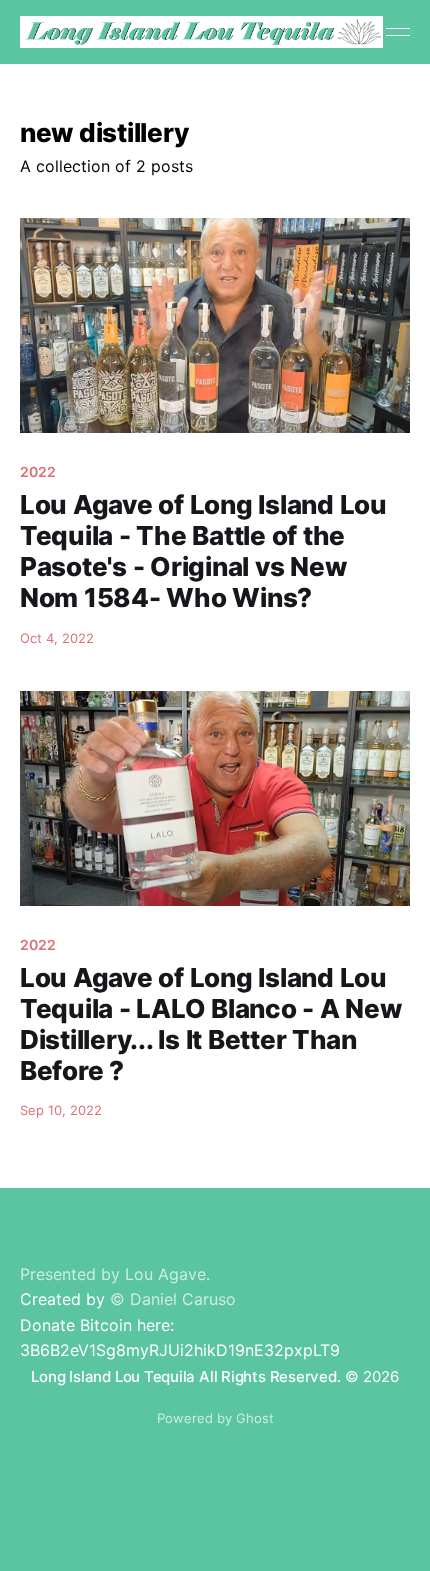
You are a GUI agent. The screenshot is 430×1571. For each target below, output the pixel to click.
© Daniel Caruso (173, 1299)
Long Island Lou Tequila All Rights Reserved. (185, 1376)
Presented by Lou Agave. (115, 1274)
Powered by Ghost (215, 1418)
